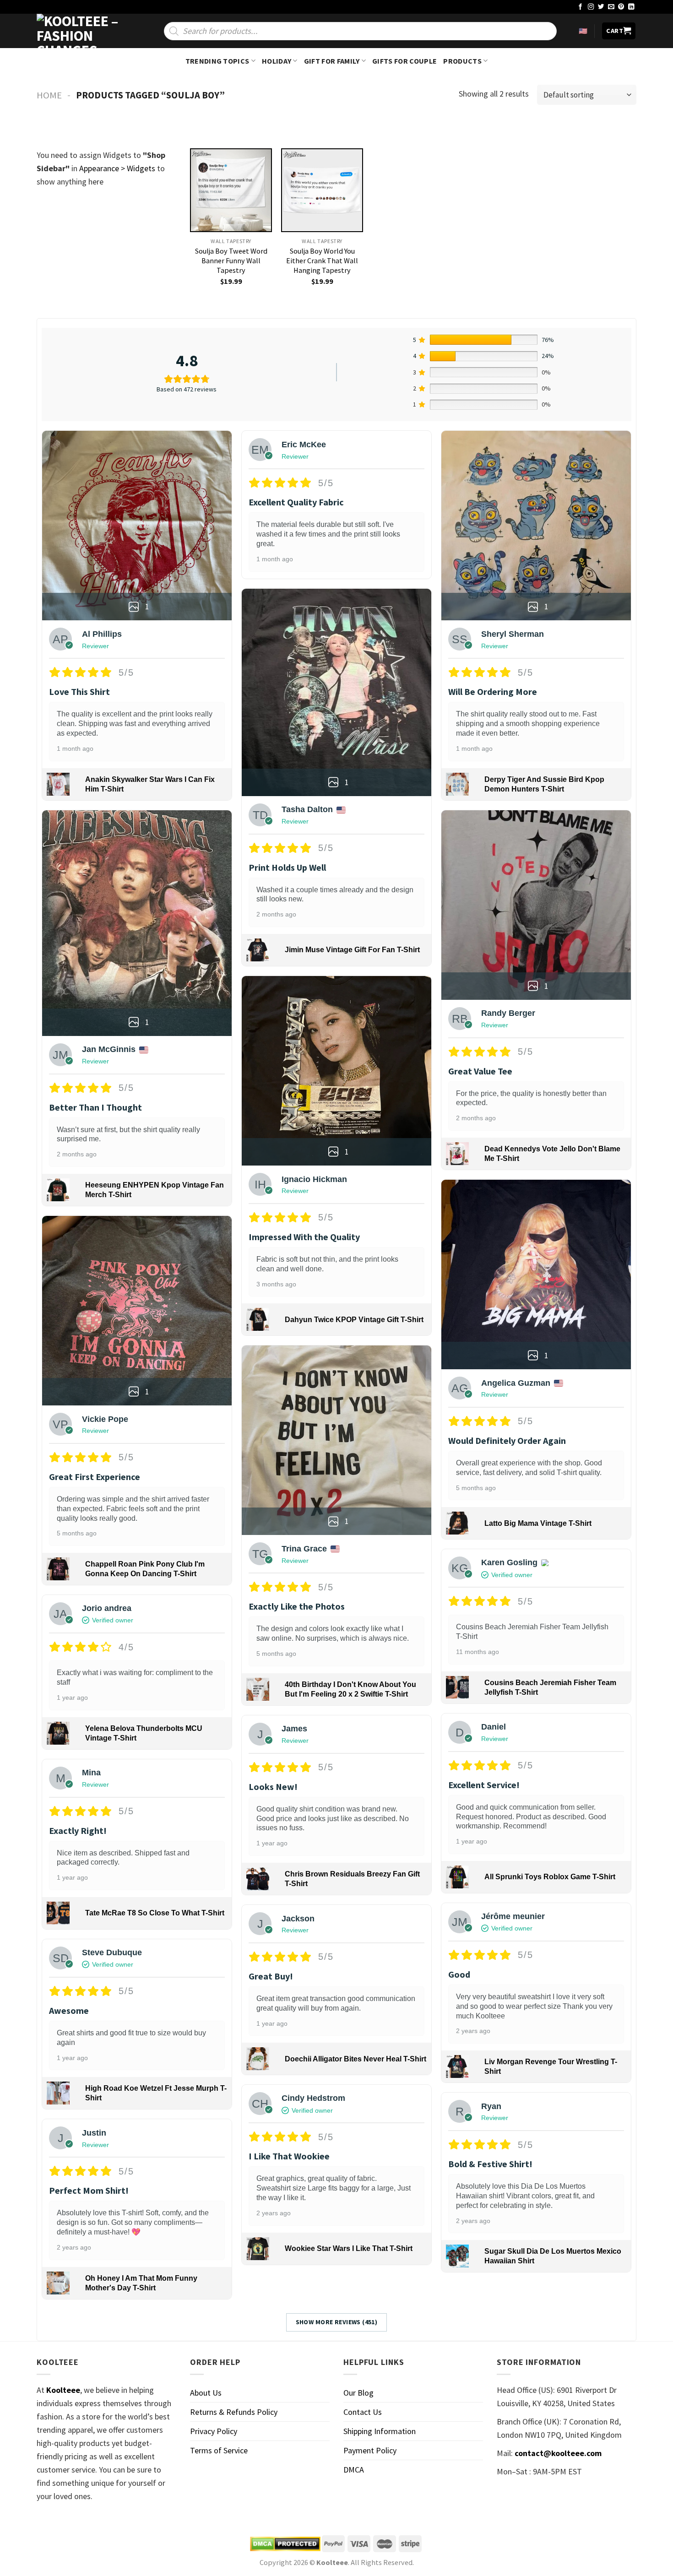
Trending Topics (217, 61)
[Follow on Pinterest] (621, 7)
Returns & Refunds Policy (234, 2412)
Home (49, 95)
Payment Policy (370, 2450)
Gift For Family (332, 61)
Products (462, 61)
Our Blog (358, 2393)
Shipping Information (380, 2431)
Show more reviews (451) (337, 2322)
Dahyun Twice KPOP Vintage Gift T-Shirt (354, 1320)
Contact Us (363, 2412)
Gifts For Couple (404, 61)
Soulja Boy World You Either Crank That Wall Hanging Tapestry (322, 260)
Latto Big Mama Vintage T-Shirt (538, 1523)
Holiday (277, 61)
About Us (206, 2393)
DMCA (354, 2470)
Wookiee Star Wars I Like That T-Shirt (349, 2248)
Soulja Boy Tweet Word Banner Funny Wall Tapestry (231, 260)
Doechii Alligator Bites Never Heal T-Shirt (355, 2059)
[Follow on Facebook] (581, 7)
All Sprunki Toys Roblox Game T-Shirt (550, 1877)
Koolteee (63, 2390)
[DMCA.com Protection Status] (285, 2544)
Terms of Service (219, 2450)
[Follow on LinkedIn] (631, 7)
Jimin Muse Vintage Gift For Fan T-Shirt (352, 950)
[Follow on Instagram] (591, 7)
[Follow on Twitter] (601, 7)
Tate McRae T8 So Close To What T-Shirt (155, 1913)
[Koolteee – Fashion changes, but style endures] (82, 31)
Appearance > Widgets (117, 168)
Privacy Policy (214, 2431)
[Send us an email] (611, 7)
